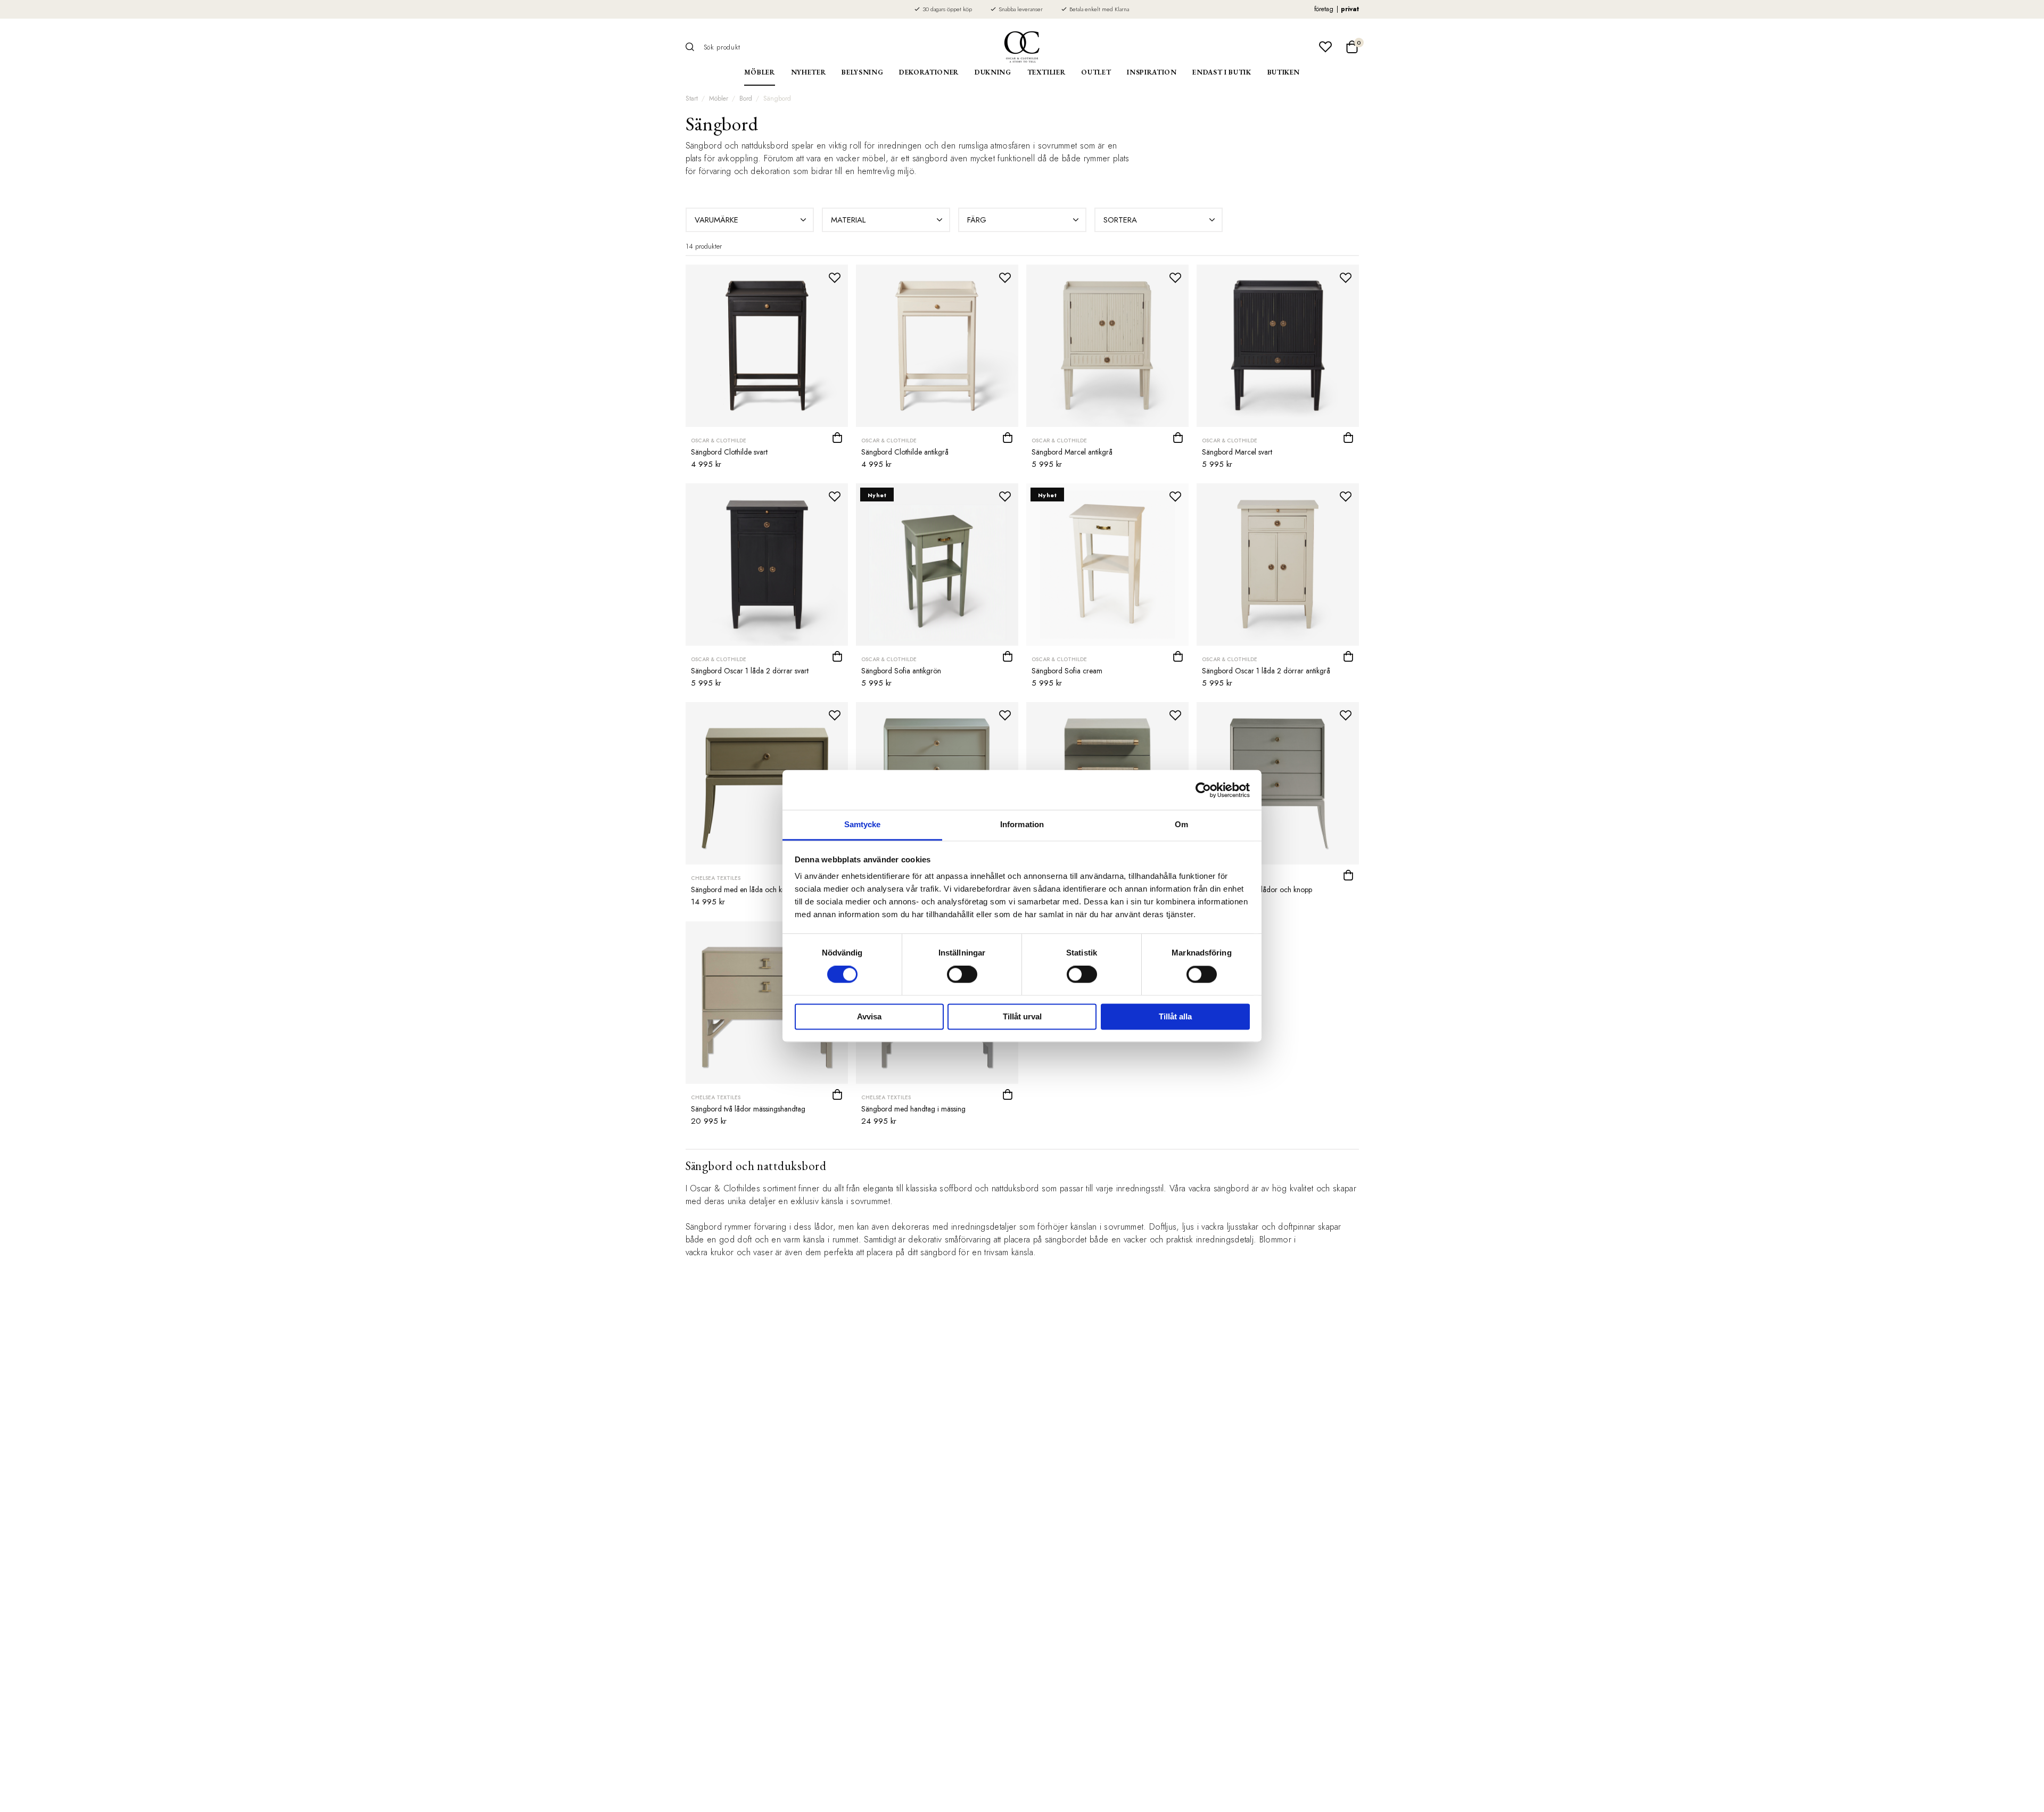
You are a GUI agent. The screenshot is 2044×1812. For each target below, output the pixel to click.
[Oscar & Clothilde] (1022, 47)
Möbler (760, 72)
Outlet (1096, 72)
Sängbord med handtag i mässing (913, 1109)
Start (692, 98)
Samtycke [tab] (863, 824)
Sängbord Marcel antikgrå (1072, 452)
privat (1350, 9)
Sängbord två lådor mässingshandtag (748, 1109)
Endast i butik (1222, 72)
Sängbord (777, 98)
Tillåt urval (1022, 1016)
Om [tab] (1181, 824)
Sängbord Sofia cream (1067, 671)
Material (848, 220)
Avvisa (869, 1016)
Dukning (993, 72)
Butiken (1284, 72)
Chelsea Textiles (716, 878)
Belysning (862, 72)
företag (1324, 9)
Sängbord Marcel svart (1237, 452)
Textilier (1046, 72)
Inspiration (1152, 72)
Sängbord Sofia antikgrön (901, 671)
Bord (746, 98)
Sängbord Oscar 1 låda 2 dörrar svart (750, 671)
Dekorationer (929, 72)
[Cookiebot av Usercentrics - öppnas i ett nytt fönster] (1203, 790)
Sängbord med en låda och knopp (744, 889)
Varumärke (716, 220)
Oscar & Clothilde (719, 440)
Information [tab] (1022, 824)
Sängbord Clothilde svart (729, 452)
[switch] (962, 975)
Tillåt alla (1175, 1016)
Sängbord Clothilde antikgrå (905, 452)
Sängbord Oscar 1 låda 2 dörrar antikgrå (1266, 671)
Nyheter (809, 72)
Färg (977, 220)
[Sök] (694, 47)
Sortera (1120, 220)
